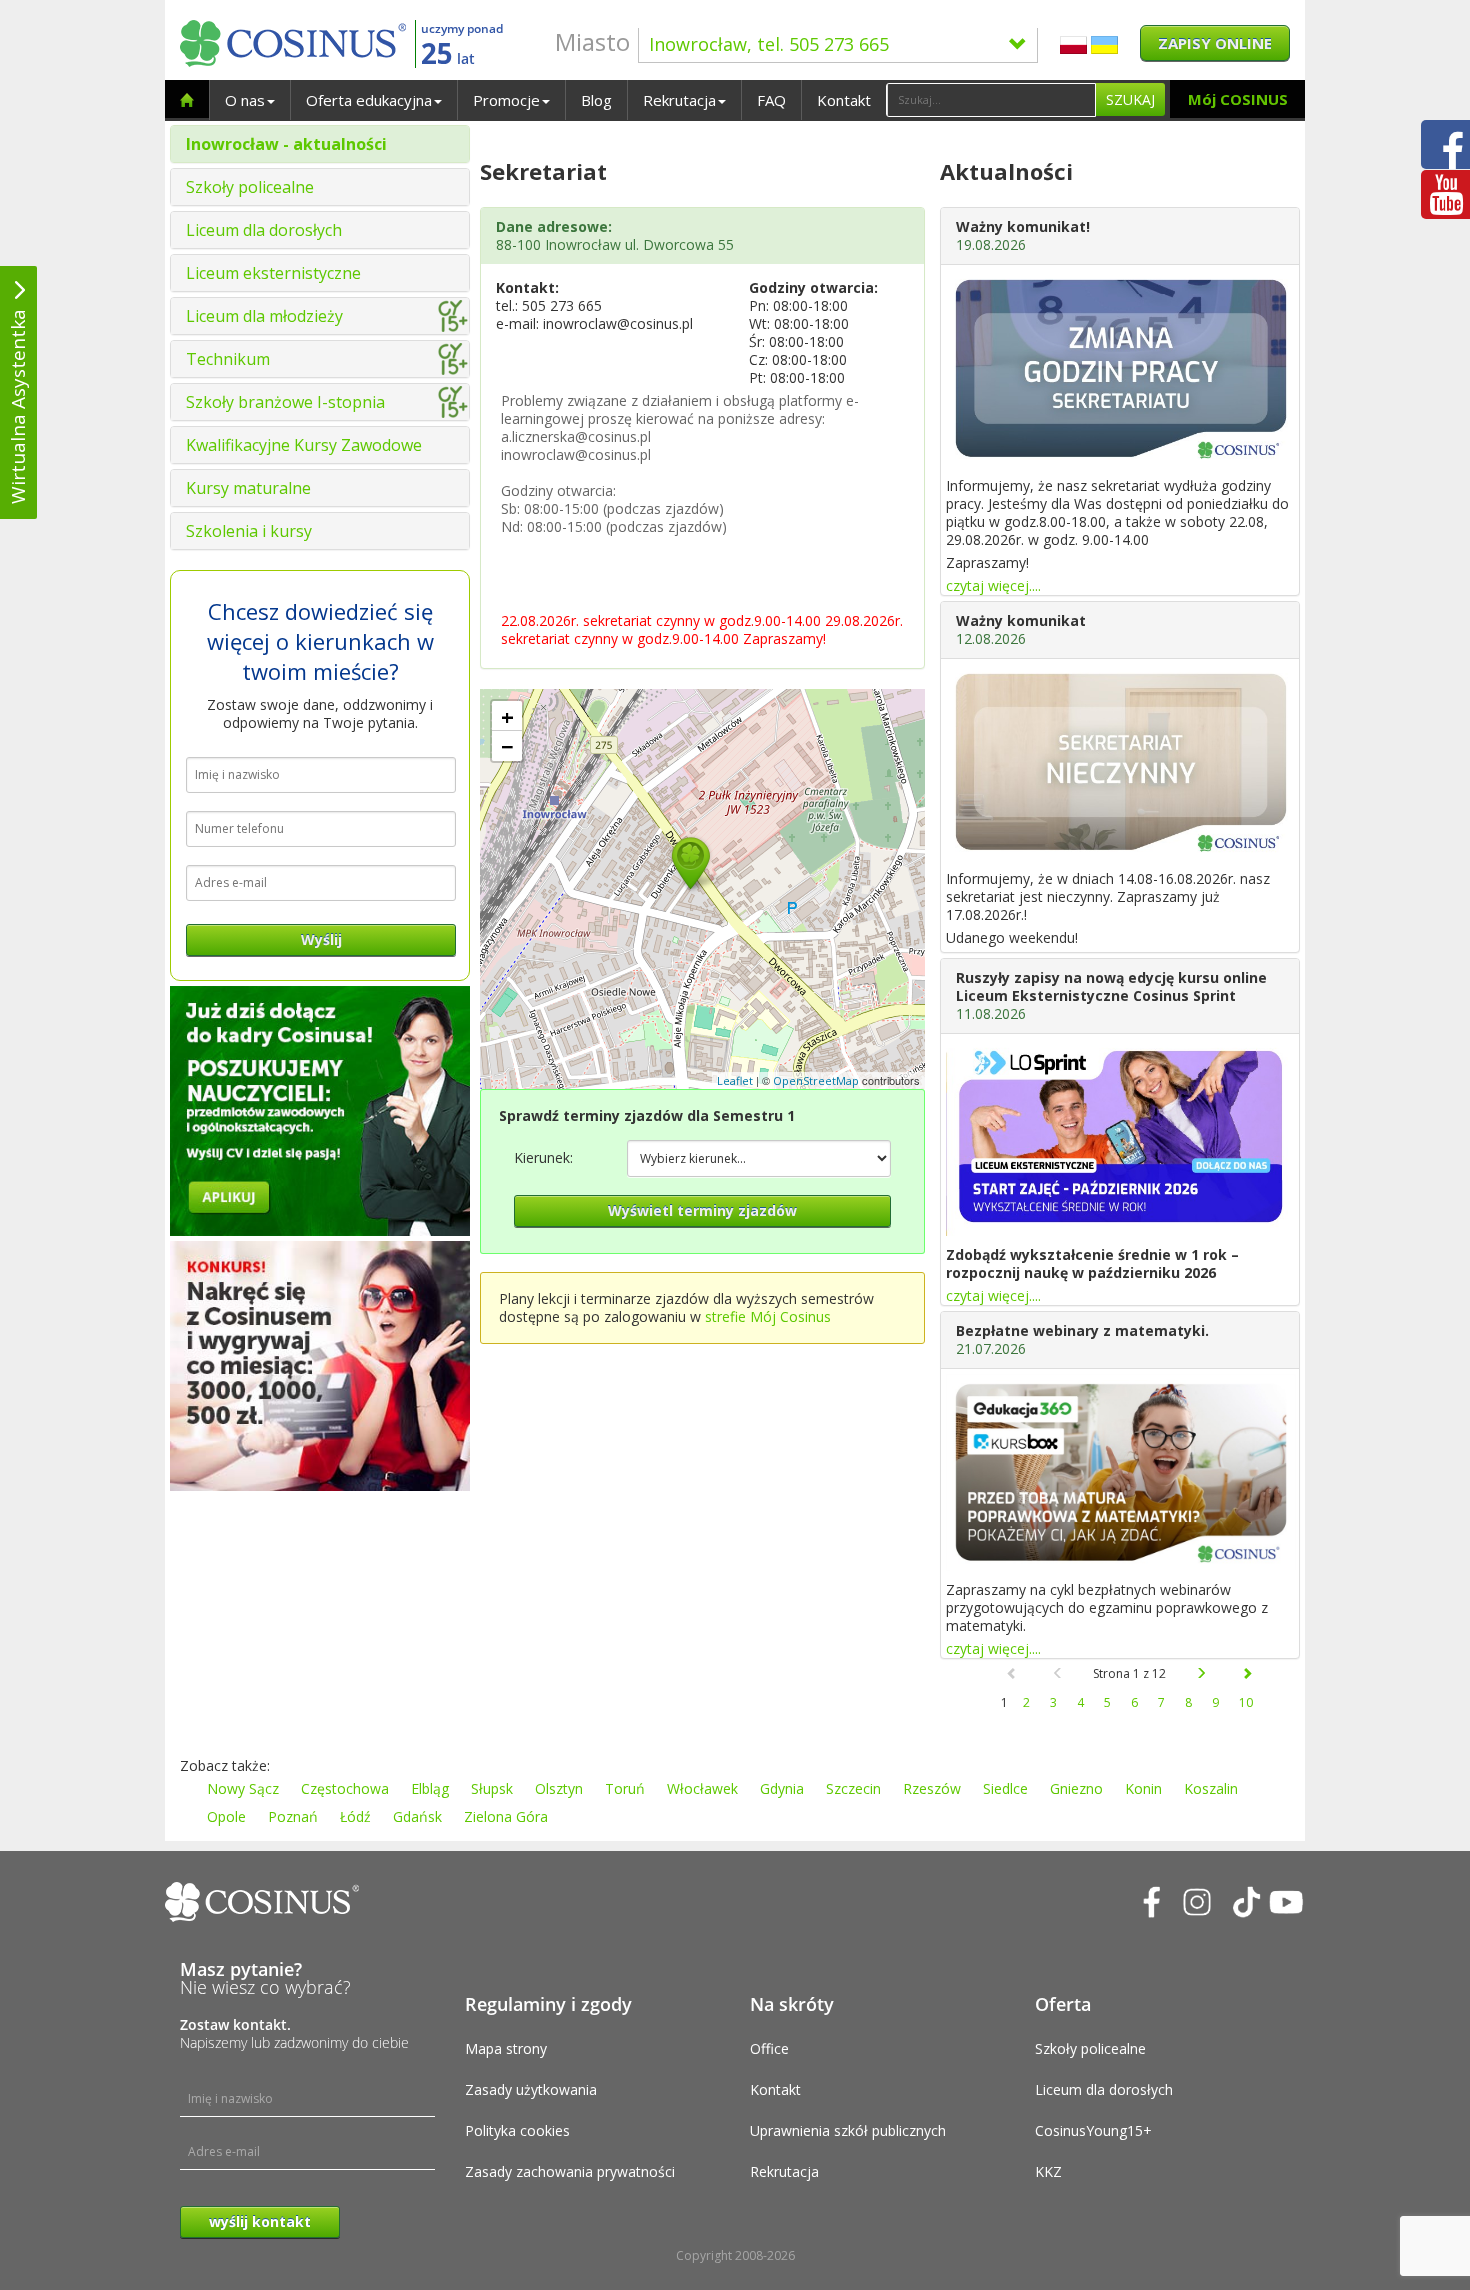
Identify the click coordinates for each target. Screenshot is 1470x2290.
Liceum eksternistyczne (273, 273)
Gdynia (782, 1788)
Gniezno (1076, 1788)
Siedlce (1005, 1788)
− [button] (507, 746)
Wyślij (321, 939)
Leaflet (735, 1080)
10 (1246, 1702)
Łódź (355, 1816)
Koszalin (1211, 1788)
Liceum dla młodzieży (264, 316)
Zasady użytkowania (531, 2089)
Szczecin (853, 1788)
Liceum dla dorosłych (264, 230)
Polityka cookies (517, 2130)
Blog (596, 100)
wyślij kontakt (260, 2221)
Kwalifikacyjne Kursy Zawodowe (304, 445)
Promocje (506, 100)
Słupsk (492, 1788)
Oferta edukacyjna (369, 100)
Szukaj (1130, 99)
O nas (245, 100)
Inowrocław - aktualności (286, 144)
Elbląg (430, 1788)
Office (769, 2048)
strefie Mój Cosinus (768, 1316)
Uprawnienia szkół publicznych (848, 2130)
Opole (226, 1816)
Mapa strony (506, 2048)
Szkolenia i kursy (249, 531)
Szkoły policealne (250, 187)
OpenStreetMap (816, 1080)
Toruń (625, 1788)
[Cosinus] (293, 43)
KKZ (1048, 2171)
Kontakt (844, 100)
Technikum (228, 359)
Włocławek (702, 1788)
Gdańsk (417, 1816)
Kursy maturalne (248, 488)
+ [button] (507, 716)
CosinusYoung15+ (1093, 2130)
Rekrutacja (679, 100)
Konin (1143, 1788)
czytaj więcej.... (993, 585)
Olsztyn (559, 1788)
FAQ (771, 100)
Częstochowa (345, 1788)
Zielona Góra (506, 1816)
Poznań (293, 1816)
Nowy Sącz (243, 1788)
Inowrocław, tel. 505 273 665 (769, 44)
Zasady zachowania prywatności (570, 2171)
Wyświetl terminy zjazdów (702, 1210)
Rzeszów (932, 1788)
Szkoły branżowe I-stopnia (285, 402)
